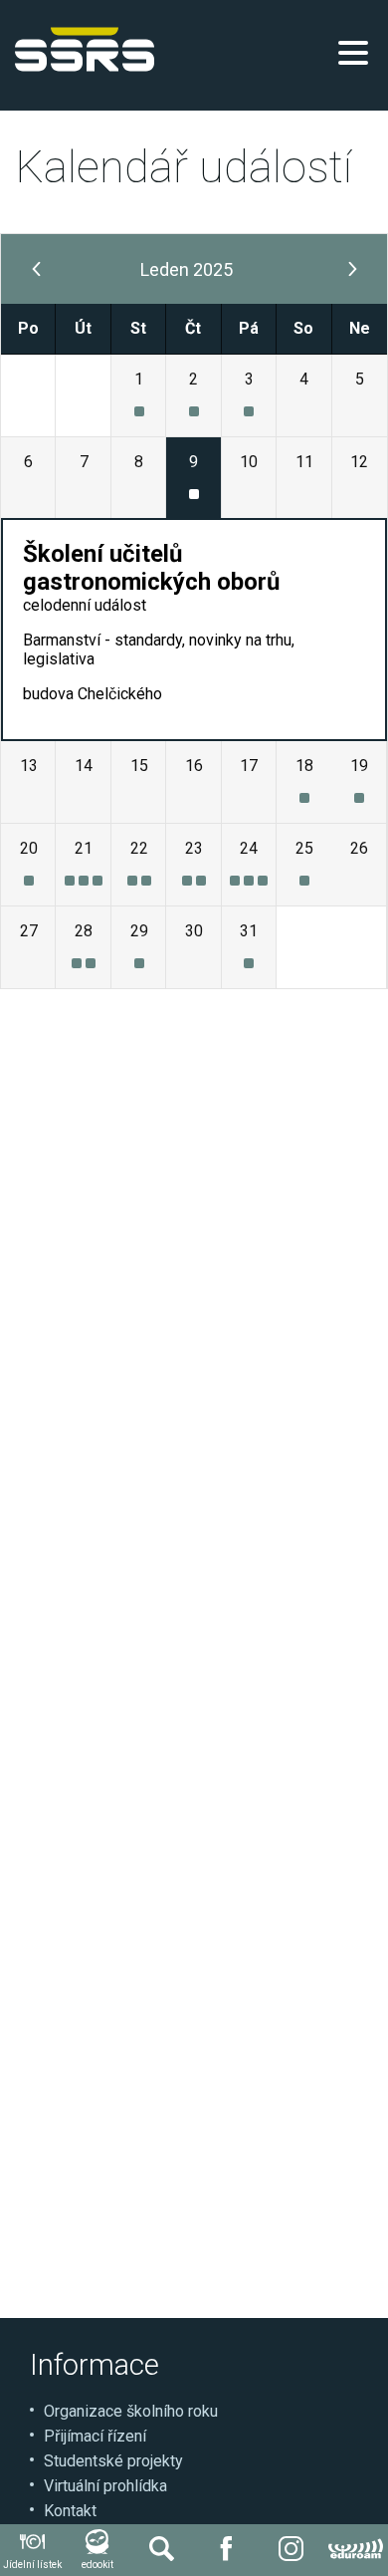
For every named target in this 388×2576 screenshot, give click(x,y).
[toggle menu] (353, 53)
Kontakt (70, 2511)
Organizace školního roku (131, 2411)
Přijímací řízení (95, 2436)
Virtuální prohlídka (105, 2486)
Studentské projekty (113, 2461)
